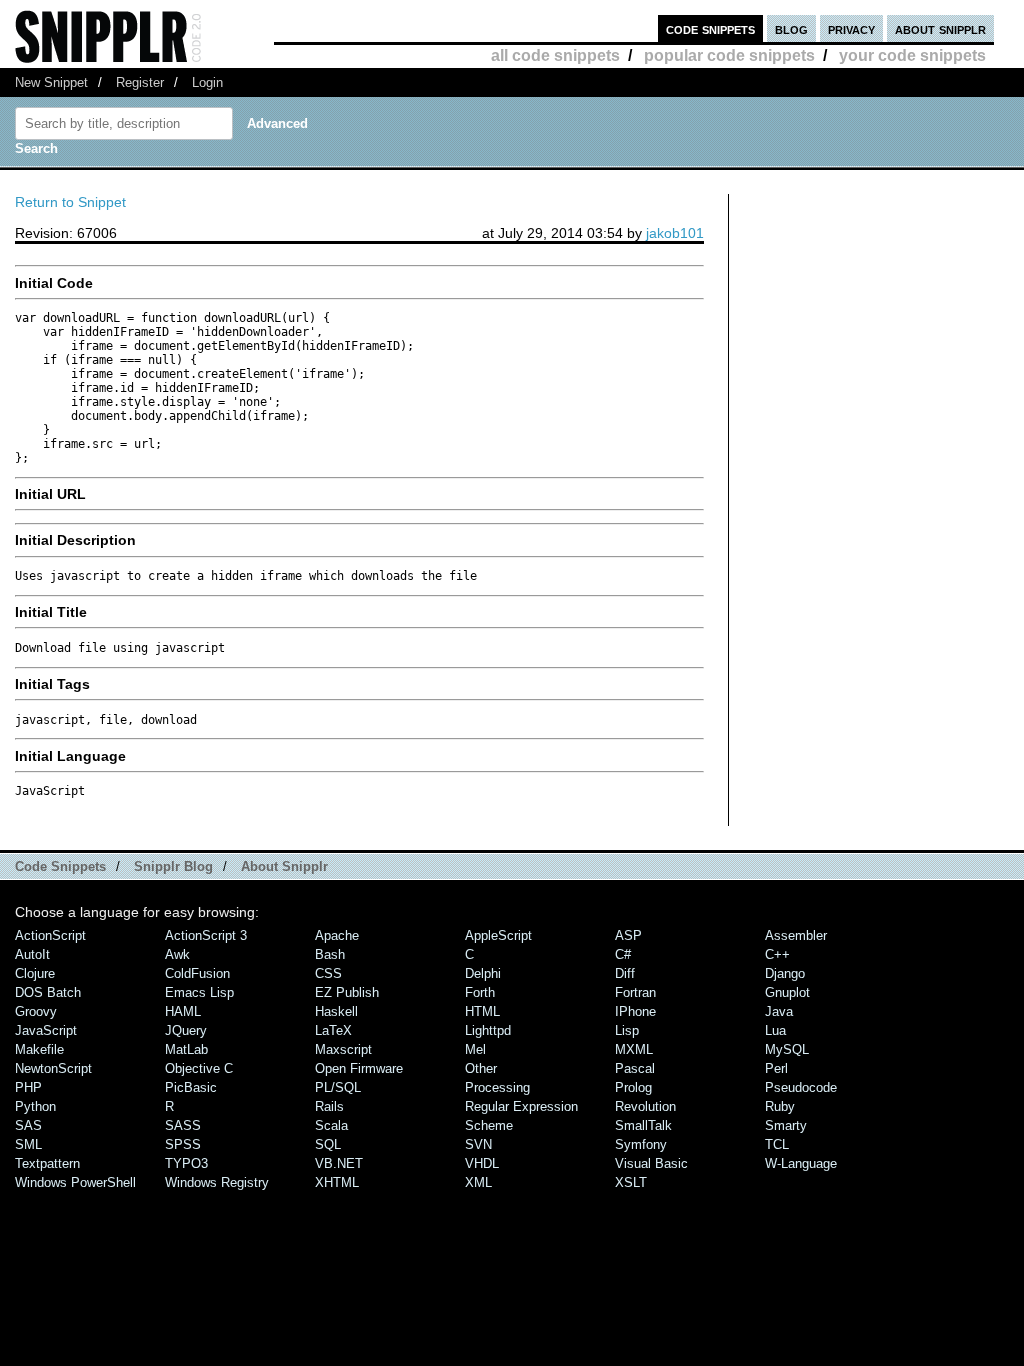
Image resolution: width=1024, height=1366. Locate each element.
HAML (183, 1011)
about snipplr (940, 28)
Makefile (39, 1049)
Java (779, 1011)
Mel (475, 1049)
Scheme (489, 1125)
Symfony (641, 1144)
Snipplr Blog (173, 866)
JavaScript (46, 1030)
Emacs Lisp (199, 992)
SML (28, 1144)
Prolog (633, 1087)
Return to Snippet (70, 202)
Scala (331, 1125)
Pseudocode (801, 1087)
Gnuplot (787, 992)
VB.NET (339, 1163)
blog (791, 28)
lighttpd (488, 1030)
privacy (851, 28)
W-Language (801, 1163)
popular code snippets (729, 55)
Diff (625, 973)
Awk (177, 954)
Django (785, 973)
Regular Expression (521, 1106)
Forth (480, 992)
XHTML (337, 1182)
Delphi (483, 973)
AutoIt (32, 954)
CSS (328, 973)
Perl (776, 1068)
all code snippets (555, 55)
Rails (329, 1106)
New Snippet (51, 82)
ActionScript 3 (206, 935)
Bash (330, 954)
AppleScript (498, 935)
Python (35, 1106)
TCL (777, 1144)
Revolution (645, 1106)
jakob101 (675, 233)
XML (478, 1182)
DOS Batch (48, 992)
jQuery (186, 1030)
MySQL (787, 1049)
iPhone (635, 1011)
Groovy (36, 1011)
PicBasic (191, 1087)
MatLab (186, 1049)
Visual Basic (651, 1163)
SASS (183, 1125)
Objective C (199, 1068)
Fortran (635, 992)
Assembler (796, 935)
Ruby (780, 1106)
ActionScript (50, 935)
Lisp (627, 1030)
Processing (497, 1087)
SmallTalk (643, 1125)
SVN (478, 1144)
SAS (28, 1125)
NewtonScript (53, 1068)
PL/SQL (338, 1087)
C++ (777, 954)
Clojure (35, 973)
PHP (28, 1087)
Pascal (635, 1068)
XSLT (631, 1182)
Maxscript (343, 1049)
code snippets (710, 28)
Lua (775, 1030)
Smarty (786, 1125)
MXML (634, 1049)
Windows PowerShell (75, 1182)
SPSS (183, 1144)
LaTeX (333, 1030)
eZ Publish (347, 992)
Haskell (336, 1011)
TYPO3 (186, 1163)
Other (481, 1068)
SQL (328, 1144)
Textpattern (47, 1163)
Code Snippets (60, 866)
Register (140, 82)
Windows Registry (217, 1182)
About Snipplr (284, 866)
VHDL (482, 1163)
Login (207, 82)
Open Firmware (359, 1068)
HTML (482, 1011)
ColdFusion (197, 973)
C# (623, 954)
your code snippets (912, 55)
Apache (337, 935)
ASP (628, 935)
